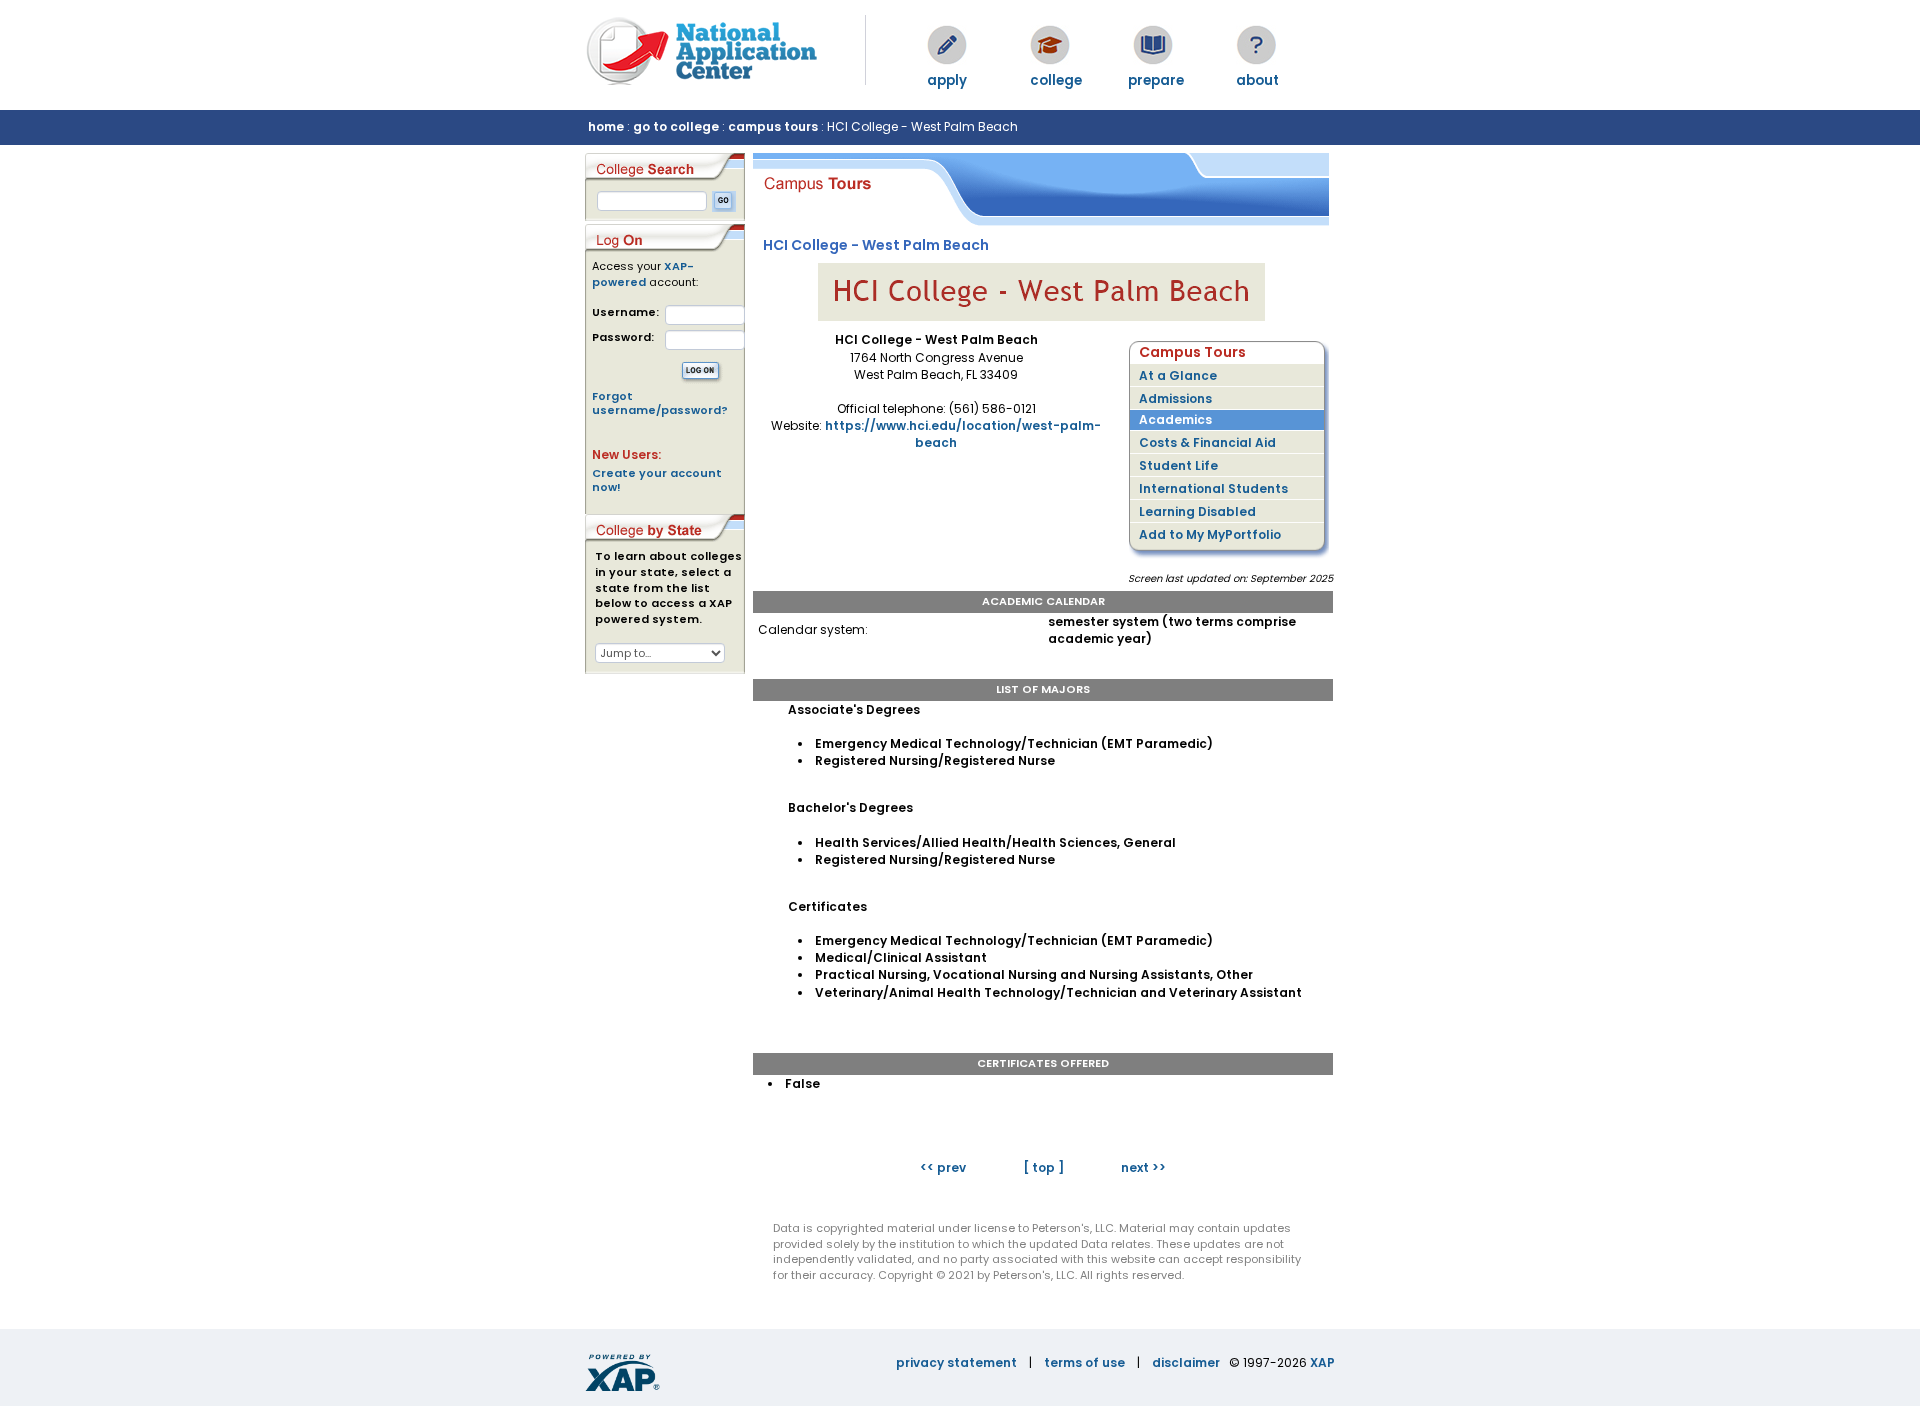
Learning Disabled (1197, 511)
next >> (1143, 1167)
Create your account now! (657, 480)
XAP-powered (643, 274)
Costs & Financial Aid (1207, 442)
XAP (1322, 1362)
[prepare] (1153, 45)
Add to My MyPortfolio (1210, 534)
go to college (676, 126)
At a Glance (1178, 375)
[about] (1256, 45)
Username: (625, 312)
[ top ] (1043, 1167)
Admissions (1175, 398)
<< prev (943, 1167)
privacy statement (956, 1362)
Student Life (1178, 465)
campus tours (773, 126)
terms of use (1084, 1362)
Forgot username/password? (660, 403)
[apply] (947, 45)
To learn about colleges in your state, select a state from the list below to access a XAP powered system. (668, 588)
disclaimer (1186, 1362)
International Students (1213, 488)
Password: (623, 337)
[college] (1050, 45)
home (606, 126)
